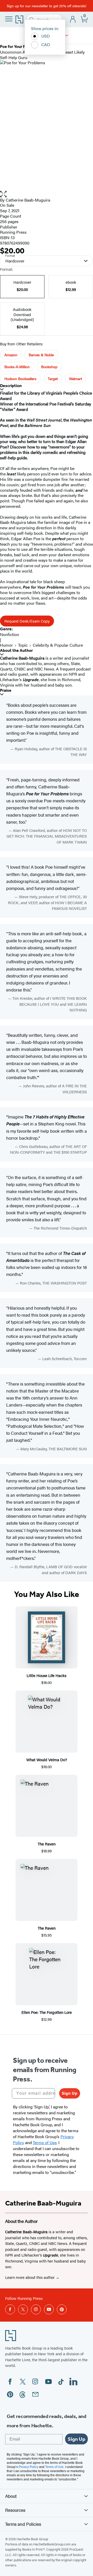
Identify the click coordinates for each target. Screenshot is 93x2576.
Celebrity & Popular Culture (58, 645)
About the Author (16, 650)
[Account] (73, 20)
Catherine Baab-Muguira (28, 200)
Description (11, 386)
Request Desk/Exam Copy (27, 621)
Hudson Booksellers (20, 379)
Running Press (13, 232)
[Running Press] (67, 35)
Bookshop (49, 367)
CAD (46, 44)
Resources (15, 2510)
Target (53, 379)
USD (46, 36)
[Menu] (9, 19)
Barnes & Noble (41, 355)
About (11, 2496)
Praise (6, 690)
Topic (23, 645)
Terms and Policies (23, 2524)
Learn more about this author (30, 2277)
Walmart (75, 379)
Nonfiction (10, 634)
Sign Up (70, 2093)
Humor (6, 645)
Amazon (11, 355)
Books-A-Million (17, 367)
